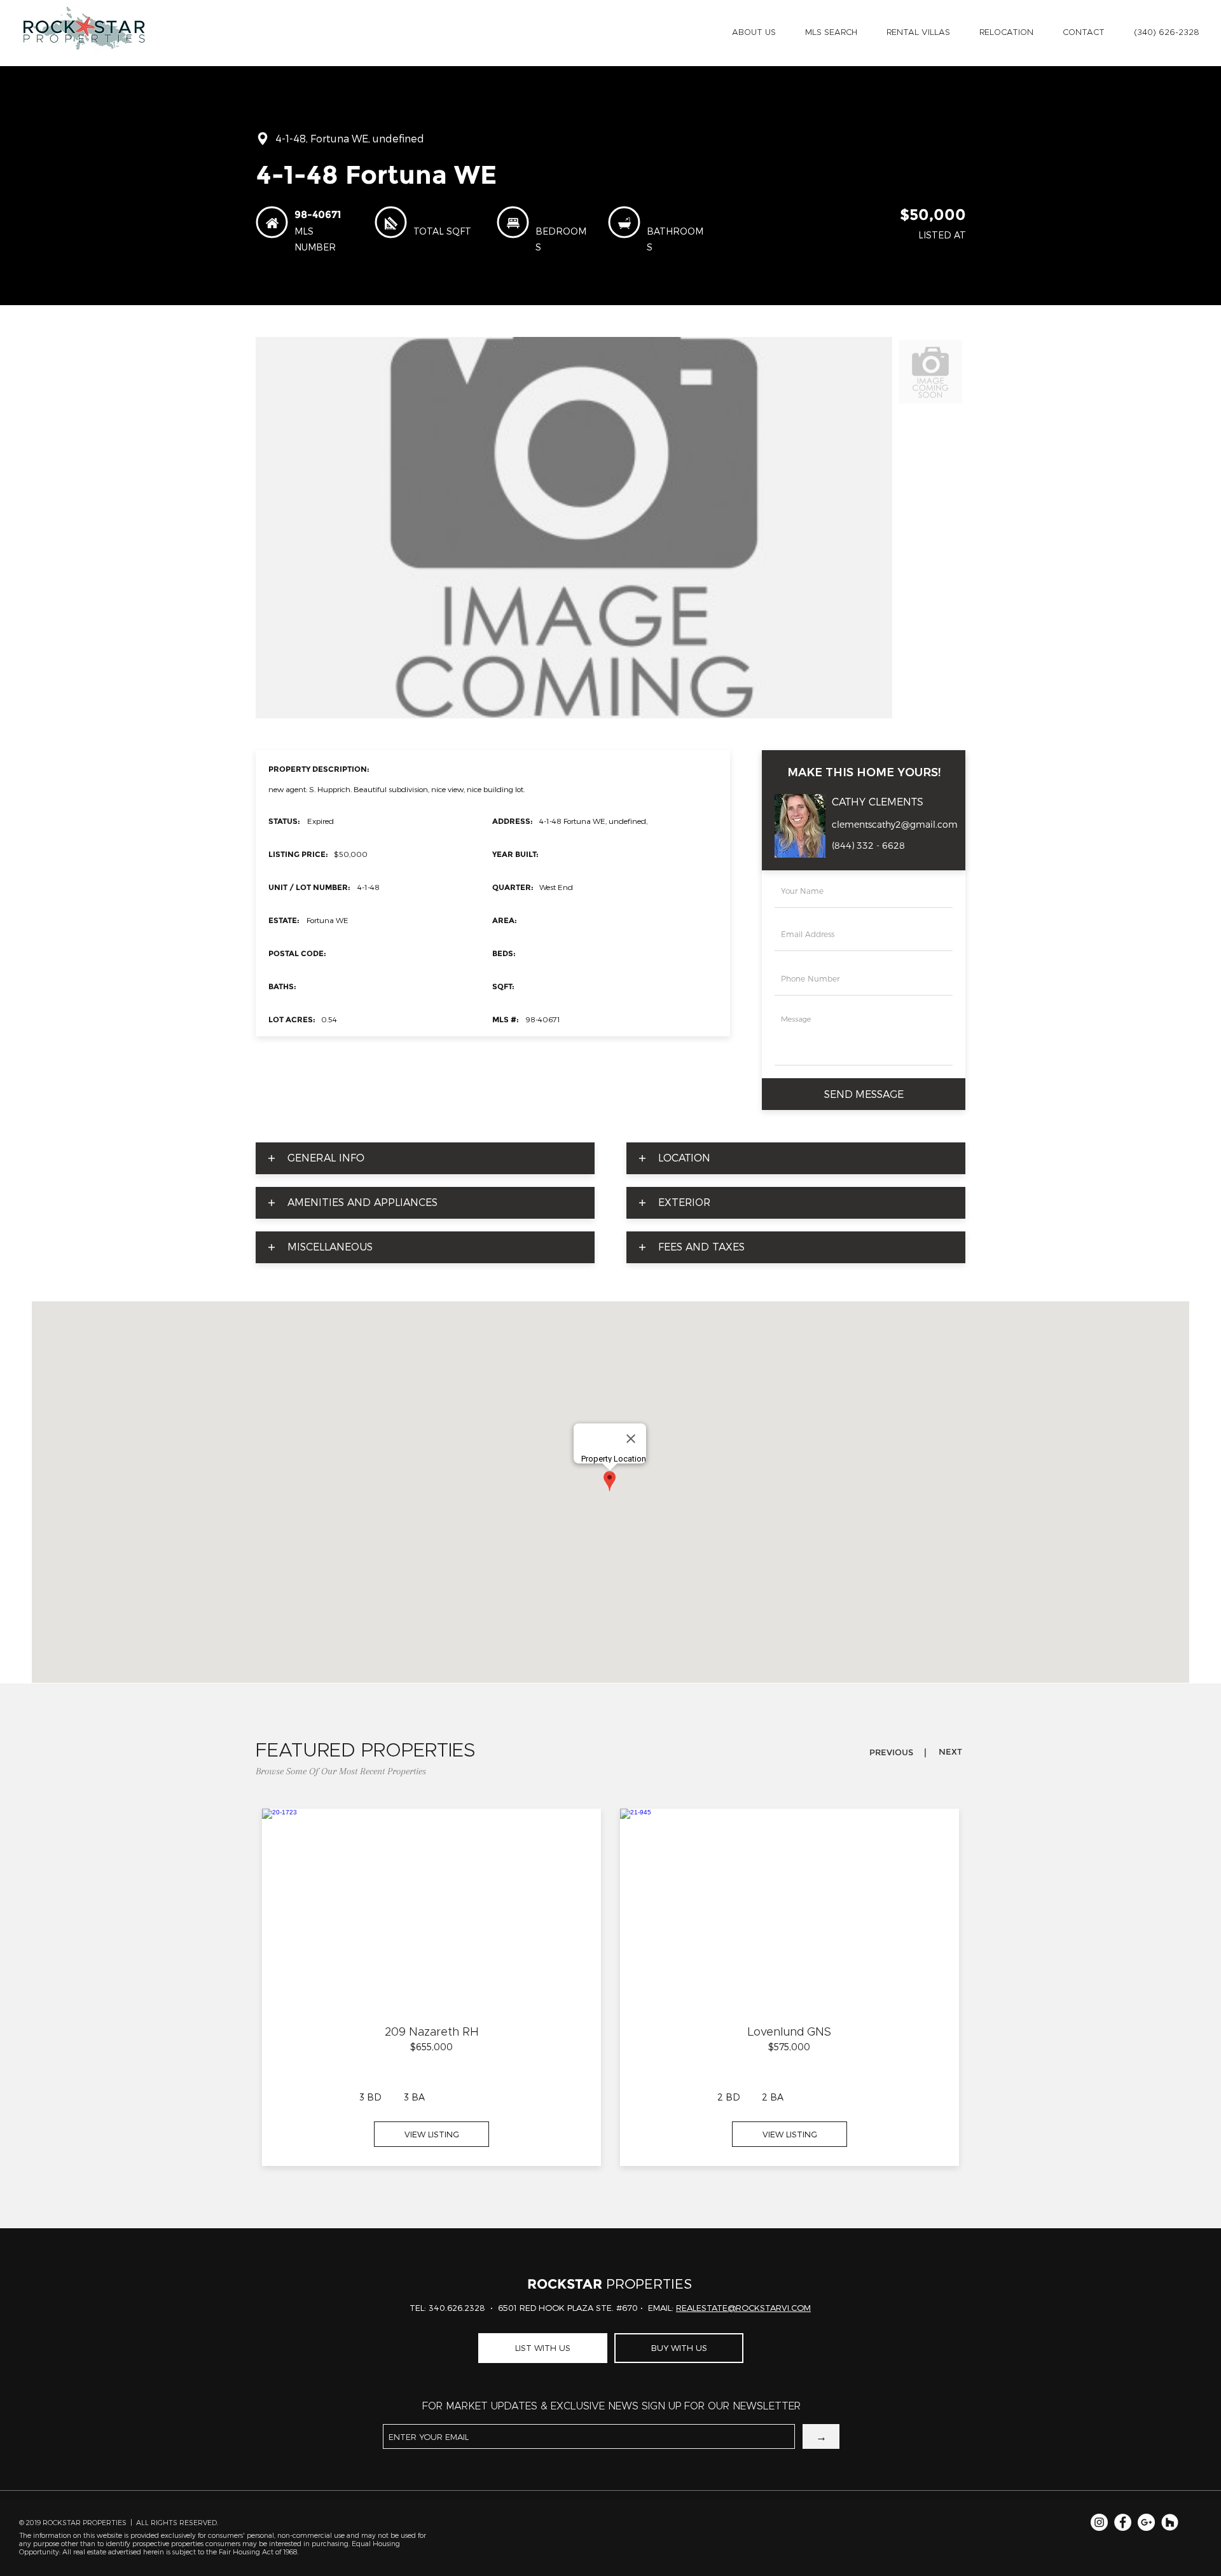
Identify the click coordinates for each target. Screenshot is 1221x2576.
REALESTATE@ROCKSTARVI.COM (743, 2308)
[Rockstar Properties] (1170, 2522)
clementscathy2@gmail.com (895, 825)
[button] (754, 33)
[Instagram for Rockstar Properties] (1099, 2522)
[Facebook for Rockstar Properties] (1123, 2522)
